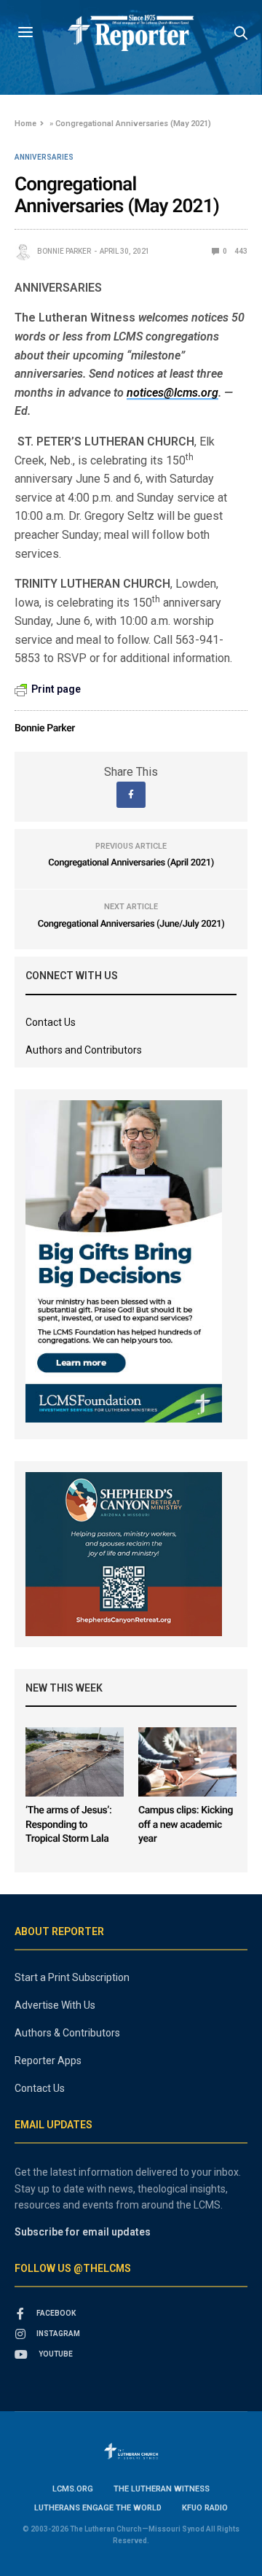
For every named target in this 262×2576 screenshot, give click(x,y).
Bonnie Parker (64, 251)
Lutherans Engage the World (98, 2508)
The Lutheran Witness (162, 2489)
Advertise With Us (55, 2005)
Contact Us (51, 1022)
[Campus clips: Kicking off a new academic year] (187, 1762)
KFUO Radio (205, 2508)
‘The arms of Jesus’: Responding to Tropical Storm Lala (68, 1825)
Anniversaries (44, 157)
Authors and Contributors (84, 1050)
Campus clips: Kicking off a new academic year (186, 1825)
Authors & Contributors (67, 2033)
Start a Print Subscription (72, 1977)
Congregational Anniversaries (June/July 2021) (131, 924)
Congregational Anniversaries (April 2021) (131, 863)
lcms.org (73, 2489)
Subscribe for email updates (83, 2232)
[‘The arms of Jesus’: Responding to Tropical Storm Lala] (75, 1762)
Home (25, 124)
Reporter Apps (48, 2061)
